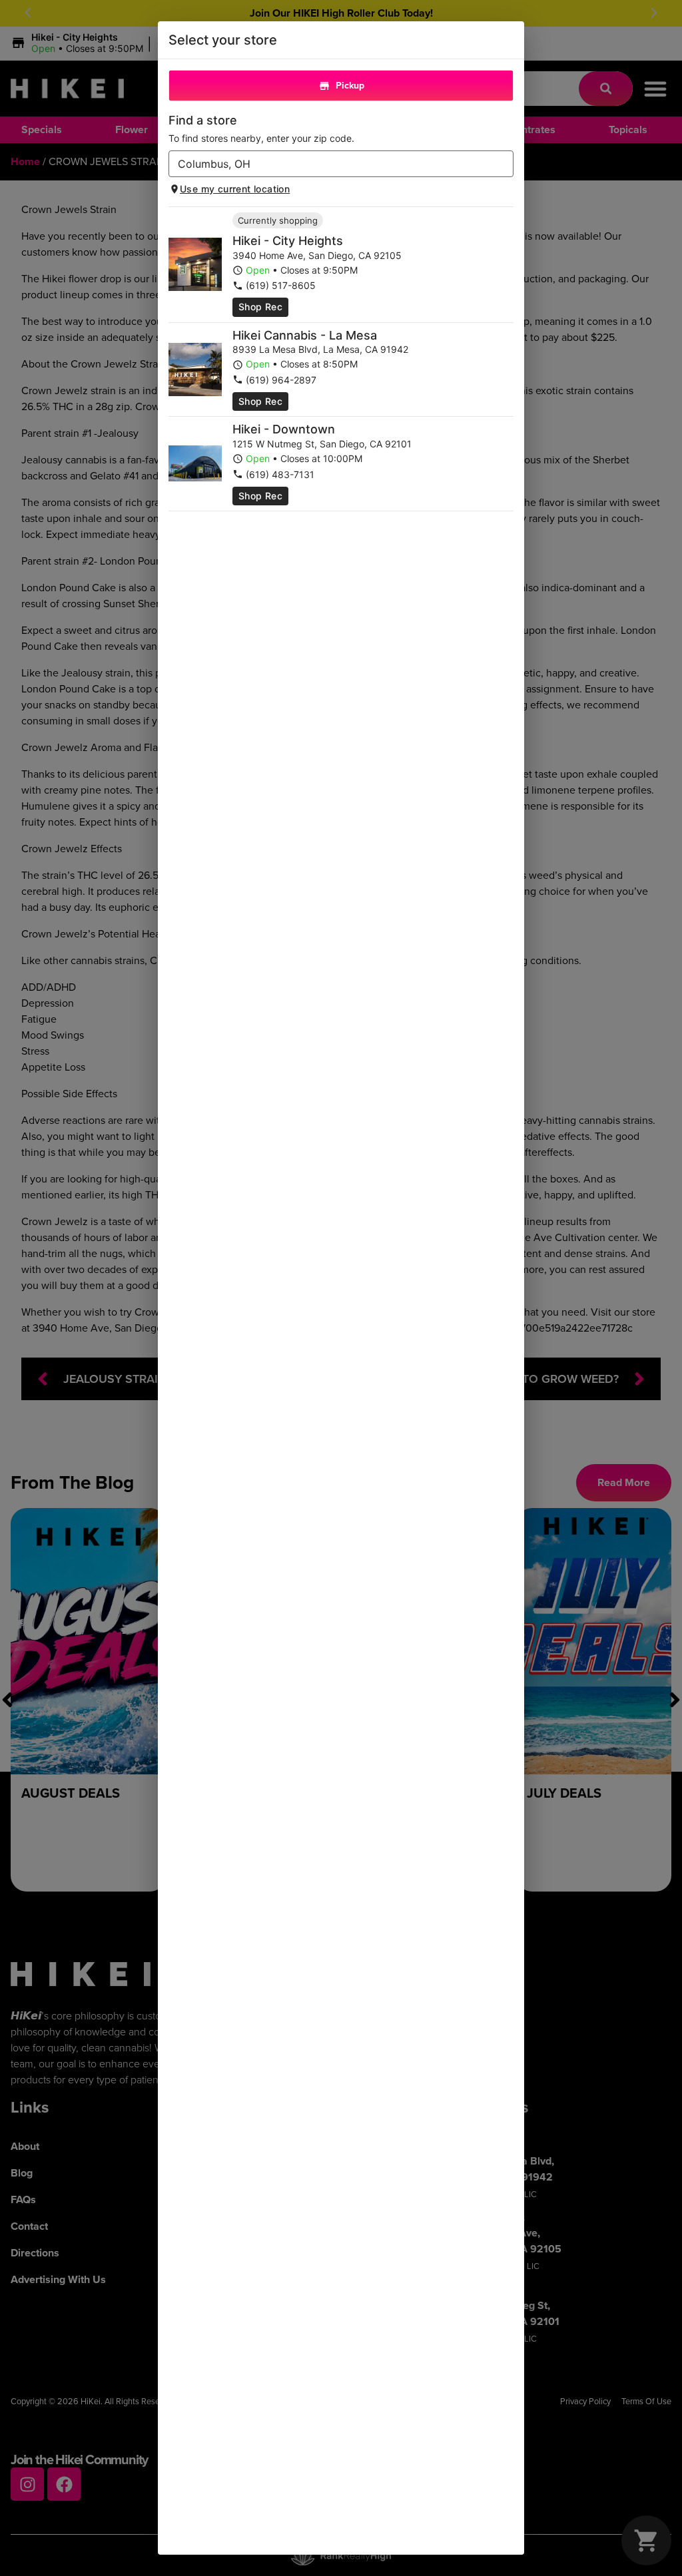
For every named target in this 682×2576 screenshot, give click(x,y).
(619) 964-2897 (281, 380)
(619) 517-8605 (281, 285)
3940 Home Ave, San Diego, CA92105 (317, 255)
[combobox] (330, 164)
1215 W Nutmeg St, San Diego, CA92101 (322, 444)
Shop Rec (260, 307)
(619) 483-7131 (280, 474)
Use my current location (235, 189)
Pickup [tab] (350, 86)
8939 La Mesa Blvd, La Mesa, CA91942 (320, 349)
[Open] (504, 164)
